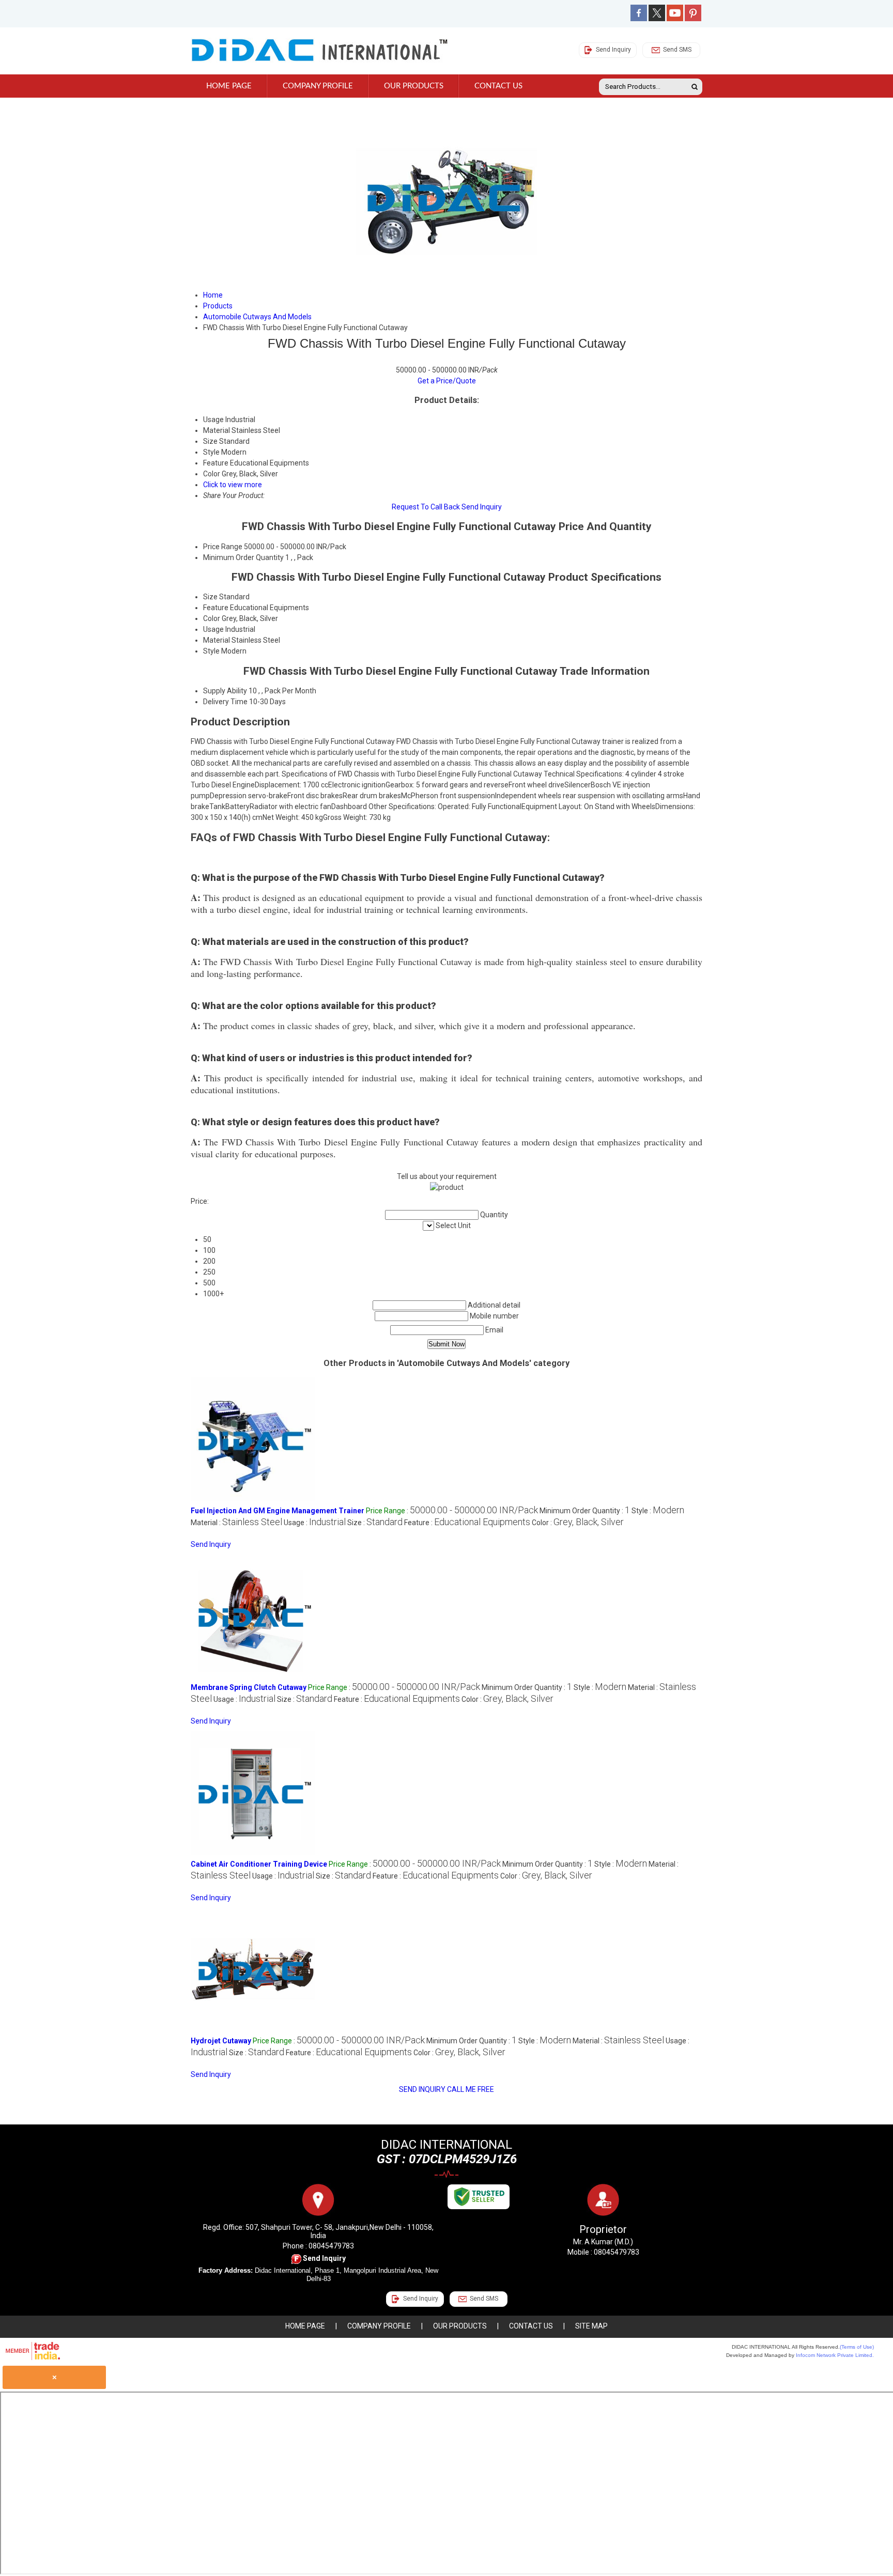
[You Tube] (675, 19)
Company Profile (318, 86)
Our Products (414, 86)
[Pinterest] (693, 19)
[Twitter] (657, 19)
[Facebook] (639, 19)
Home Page (229, 86)
